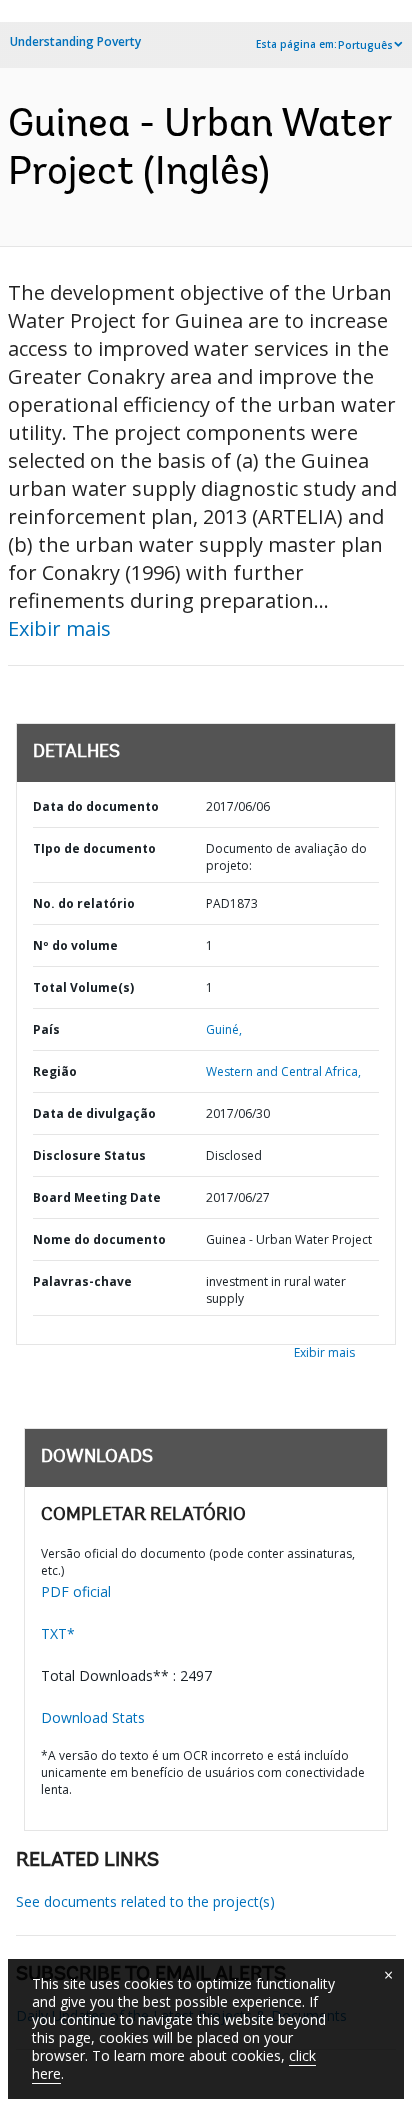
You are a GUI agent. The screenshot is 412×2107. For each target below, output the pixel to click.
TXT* (58, 1633)
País (46, 1029)
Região (55, 1071)
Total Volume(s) (83, 987)
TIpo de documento (94, 848)
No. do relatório (84, 903)
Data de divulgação (94, 1113)
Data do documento (96, 806)
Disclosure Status (89, 1155)
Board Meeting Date (97, 1197)
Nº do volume (75, 945)
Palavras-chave (82, 1281)
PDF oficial (76, 1591)
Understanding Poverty (75, 41)
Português (365, 45)
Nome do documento (99, 1239)
